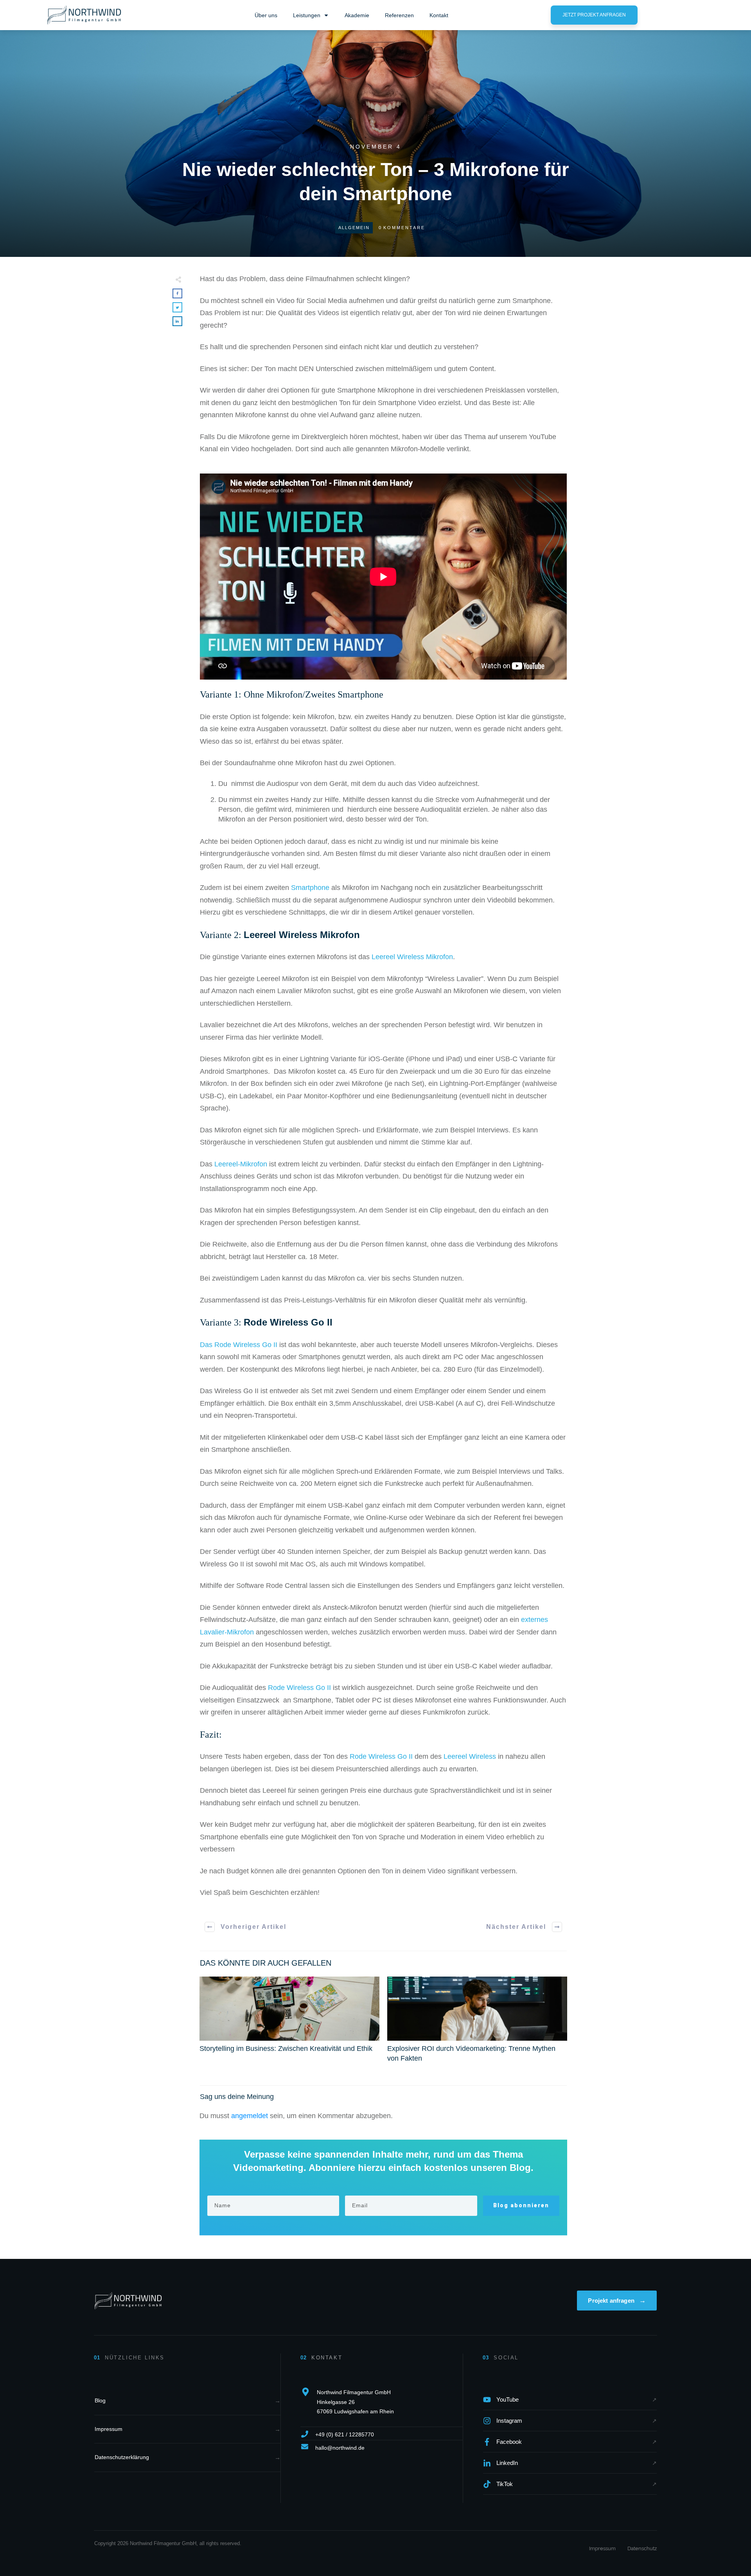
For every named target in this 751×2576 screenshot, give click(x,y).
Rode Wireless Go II (288, 1322)
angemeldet (250, 2116)
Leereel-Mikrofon (241, 1164)
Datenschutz (642, 2548)
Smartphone (310, 888)
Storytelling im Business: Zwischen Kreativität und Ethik (289, 2024)
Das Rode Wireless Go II (239, 1345)
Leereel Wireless (470, 1756)
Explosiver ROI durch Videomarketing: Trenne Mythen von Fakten (477, 2024)
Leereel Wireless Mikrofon (302, 935)
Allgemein (354, 228)
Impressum (602, 2548)
